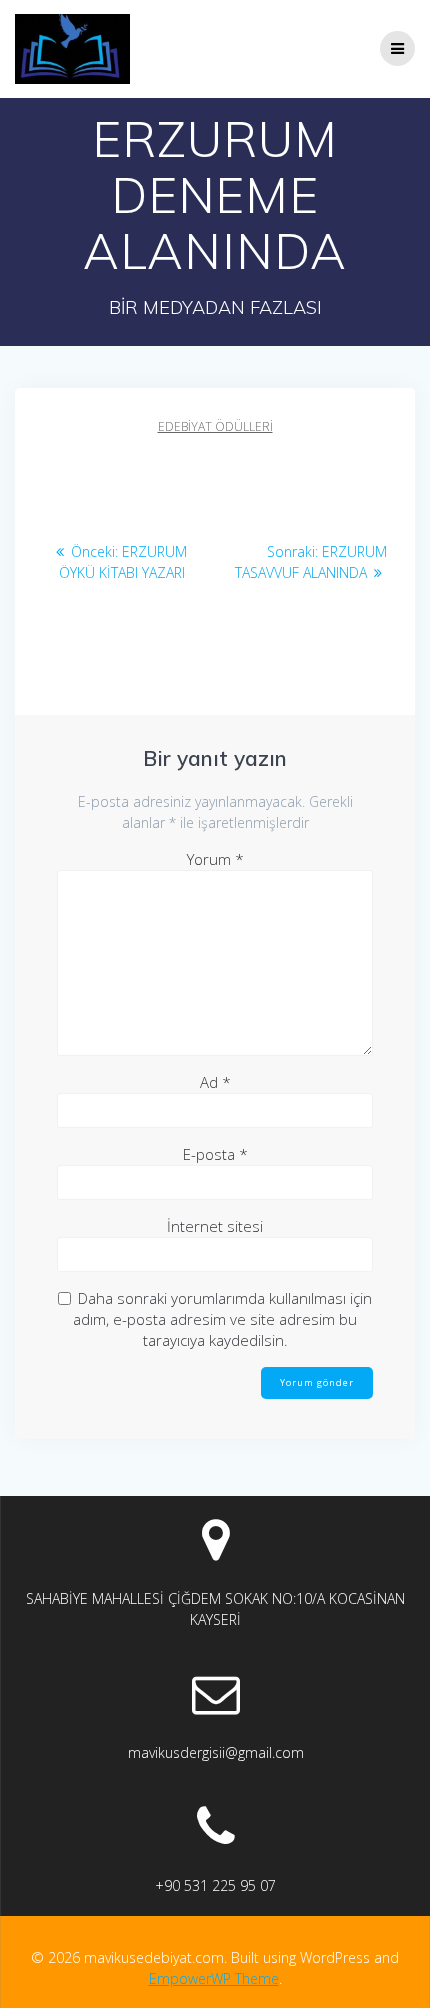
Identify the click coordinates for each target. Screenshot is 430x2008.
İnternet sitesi (215, 1226)
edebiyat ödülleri (215, 426)
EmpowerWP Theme (214, 1978)
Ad (215, 1082)
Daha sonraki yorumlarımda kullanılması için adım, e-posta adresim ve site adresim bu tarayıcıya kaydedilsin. (222, 1319)
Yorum (215, 859)
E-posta (215, 1154)
